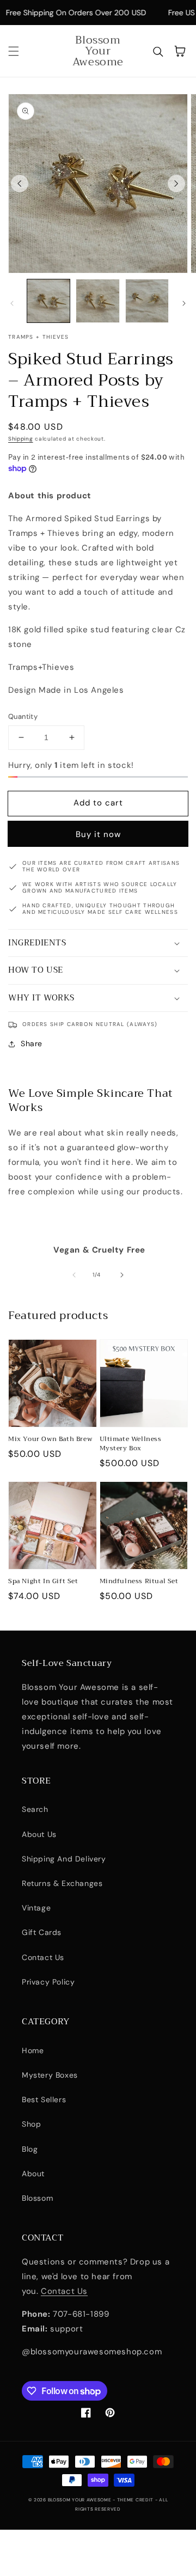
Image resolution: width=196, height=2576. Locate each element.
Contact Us (43, 1957)
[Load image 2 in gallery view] (97, 301)
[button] (14, 51)
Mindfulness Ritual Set (139, 1581)
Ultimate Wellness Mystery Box (131, 1444)
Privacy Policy (48, 1982)
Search (35, 1809)
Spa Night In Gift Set (43, 1581)
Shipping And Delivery (64, 1859)
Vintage (36, 1908)
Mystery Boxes (50, 2075)
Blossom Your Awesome (81, 2500)
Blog (30, 2149)
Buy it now (98, 834)
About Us (39, 1834)
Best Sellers (44, 2099)
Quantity (23, 716)
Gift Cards (42, 1932)
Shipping (21, 439)
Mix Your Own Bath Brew (50, 1439)
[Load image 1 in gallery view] (48, 301)
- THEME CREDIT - (136, 2500)
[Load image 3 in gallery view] (147, 301)
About (33, 2174)
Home (33, 2050)
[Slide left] (20, 184)
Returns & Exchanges (62, 1883)
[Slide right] (176, 184)
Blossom (37, 2198)
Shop (31, 2124)
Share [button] (32, 1043)
